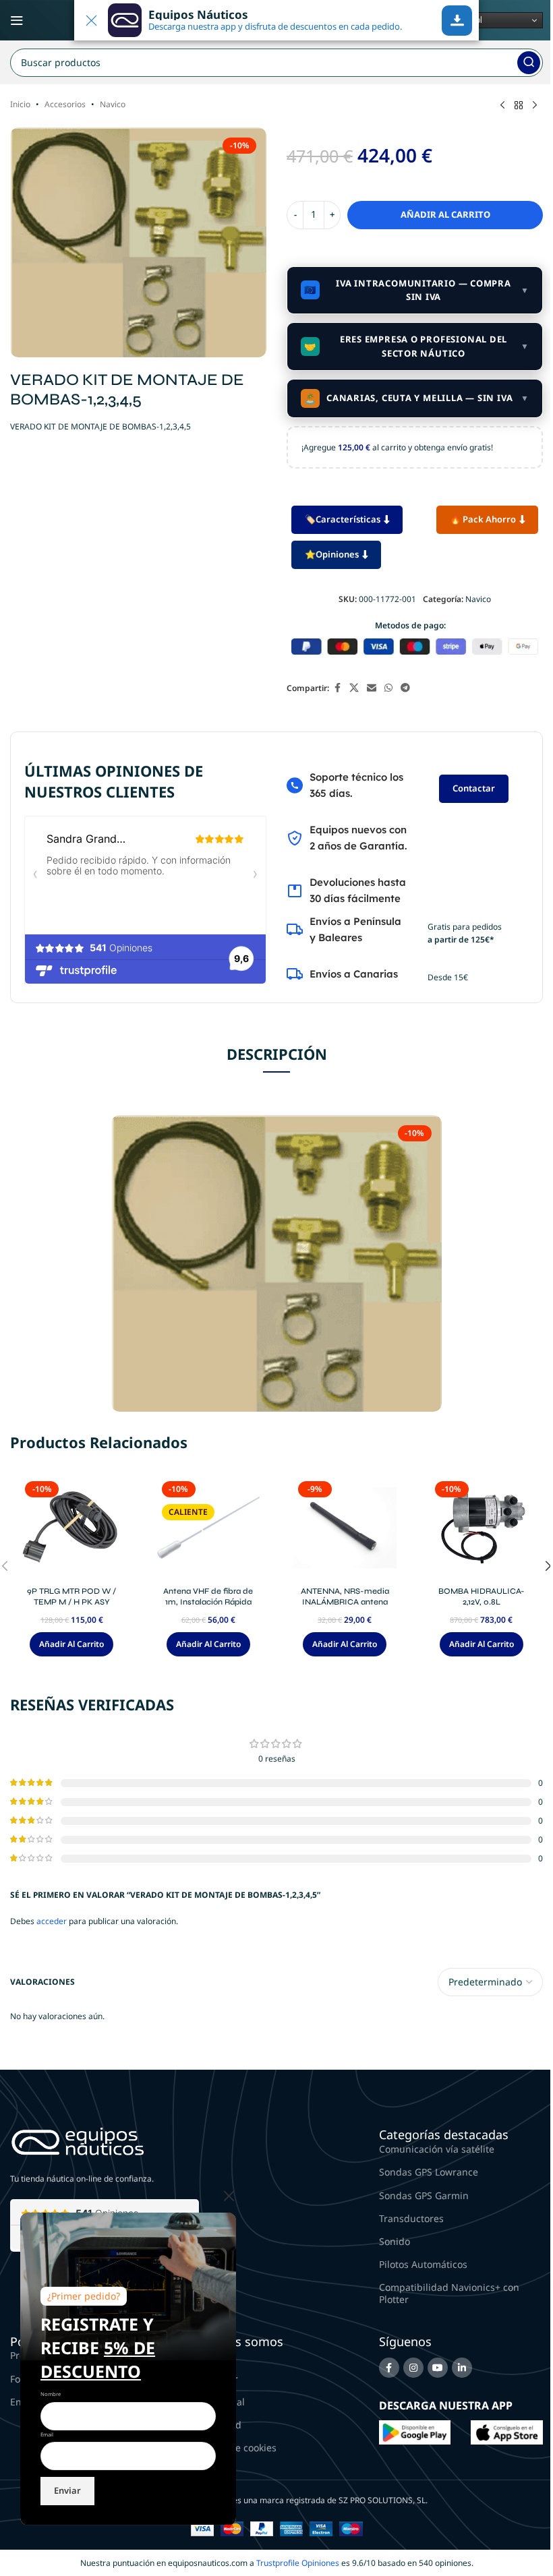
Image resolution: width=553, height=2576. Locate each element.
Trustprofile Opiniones (298, 2563)
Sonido (395, 2241)
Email (47, 2434)
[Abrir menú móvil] (17, 20)
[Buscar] (529, 63)
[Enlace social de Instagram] (413, 2368)
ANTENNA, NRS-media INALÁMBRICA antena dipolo (345, 1602)
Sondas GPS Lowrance (429, 2172)
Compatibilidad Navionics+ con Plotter (449, 2293)
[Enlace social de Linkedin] (462, 2368)
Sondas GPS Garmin (424, 2195)
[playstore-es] (415, 2431)
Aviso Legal (220, 2402)
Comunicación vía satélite (437, 2149)
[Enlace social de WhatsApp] (388, 688)
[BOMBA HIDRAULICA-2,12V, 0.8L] (482, 1528)
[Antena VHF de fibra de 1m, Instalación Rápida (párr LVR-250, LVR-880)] (209, 1528)
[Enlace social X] (354, 688)
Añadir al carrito (445, 214)
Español (465, 20)
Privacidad (218, 2425)
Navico (113, 104)
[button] (71, 1644)
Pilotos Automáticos (423, 2264)
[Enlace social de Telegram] (405, 688)
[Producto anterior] (502, 106)
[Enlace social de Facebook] (337, 688)
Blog (204, 2355)
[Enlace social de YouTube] (438, 2368)
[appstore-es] (507, 2431)
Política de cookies (235, 2448)
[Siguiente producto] (535, 106)
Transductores (411, 2218)
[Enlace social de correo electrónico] (372, 688)
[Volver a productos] (519, 106)
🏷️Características (343, 519)
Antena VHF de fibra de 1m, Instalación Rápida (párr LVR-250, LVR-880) (208, 1602)
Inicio (20, 104)
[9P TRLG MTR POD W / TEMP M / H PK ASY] (72, 1528)
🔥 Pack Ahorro (483, 519)
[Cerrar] (229, 2196)
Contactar (474, 788)
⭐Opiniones (332, 554)
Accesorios (65, 104)
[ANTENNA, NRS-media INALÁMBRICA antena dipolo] (345, 1528)
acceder (52, 1921)
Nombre (51, 2394)
